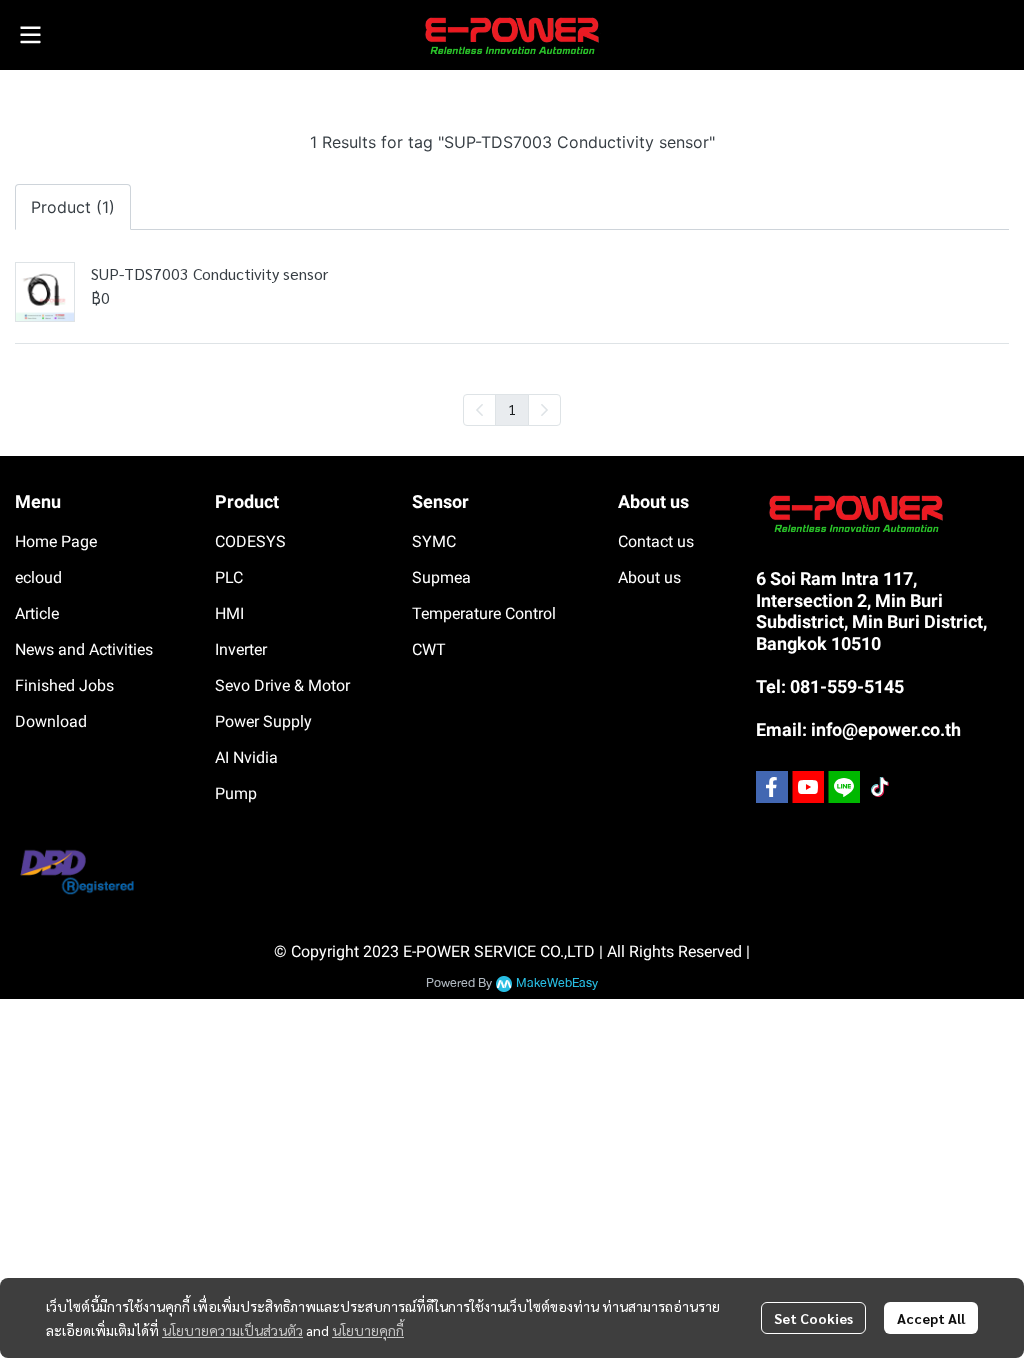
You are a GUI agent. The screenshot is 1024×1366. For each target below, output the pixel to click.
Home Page (56, 541)
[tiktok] (880, 787)
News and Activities (84, 649)
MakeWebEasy (557, 983)
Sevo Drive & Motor (282, 685)
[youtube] (808, 787)
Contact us (656, 541)
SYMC (434, 541)
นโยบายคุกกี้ (368, 1330)
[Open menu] (30, 35)
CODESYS (250, 541)
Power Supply (263, 721)
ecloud (38, 577)
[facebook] (772, 787)
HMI (229, 613)
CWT (429, 649)
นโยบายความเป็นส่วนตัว (232, 1330)
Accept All (931, 1318)
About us (649, 577)
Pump (236, 793)
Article (37, 613)
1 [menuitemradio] (512, 409)
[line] (844, 787)
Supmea (441, 577)
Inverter (241, 649)
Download (51, 721)
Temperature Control (484, 613)
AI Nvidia (246, 757)
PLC (229, 577)
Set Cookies (813, 1318)
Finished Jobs (64, 685)
